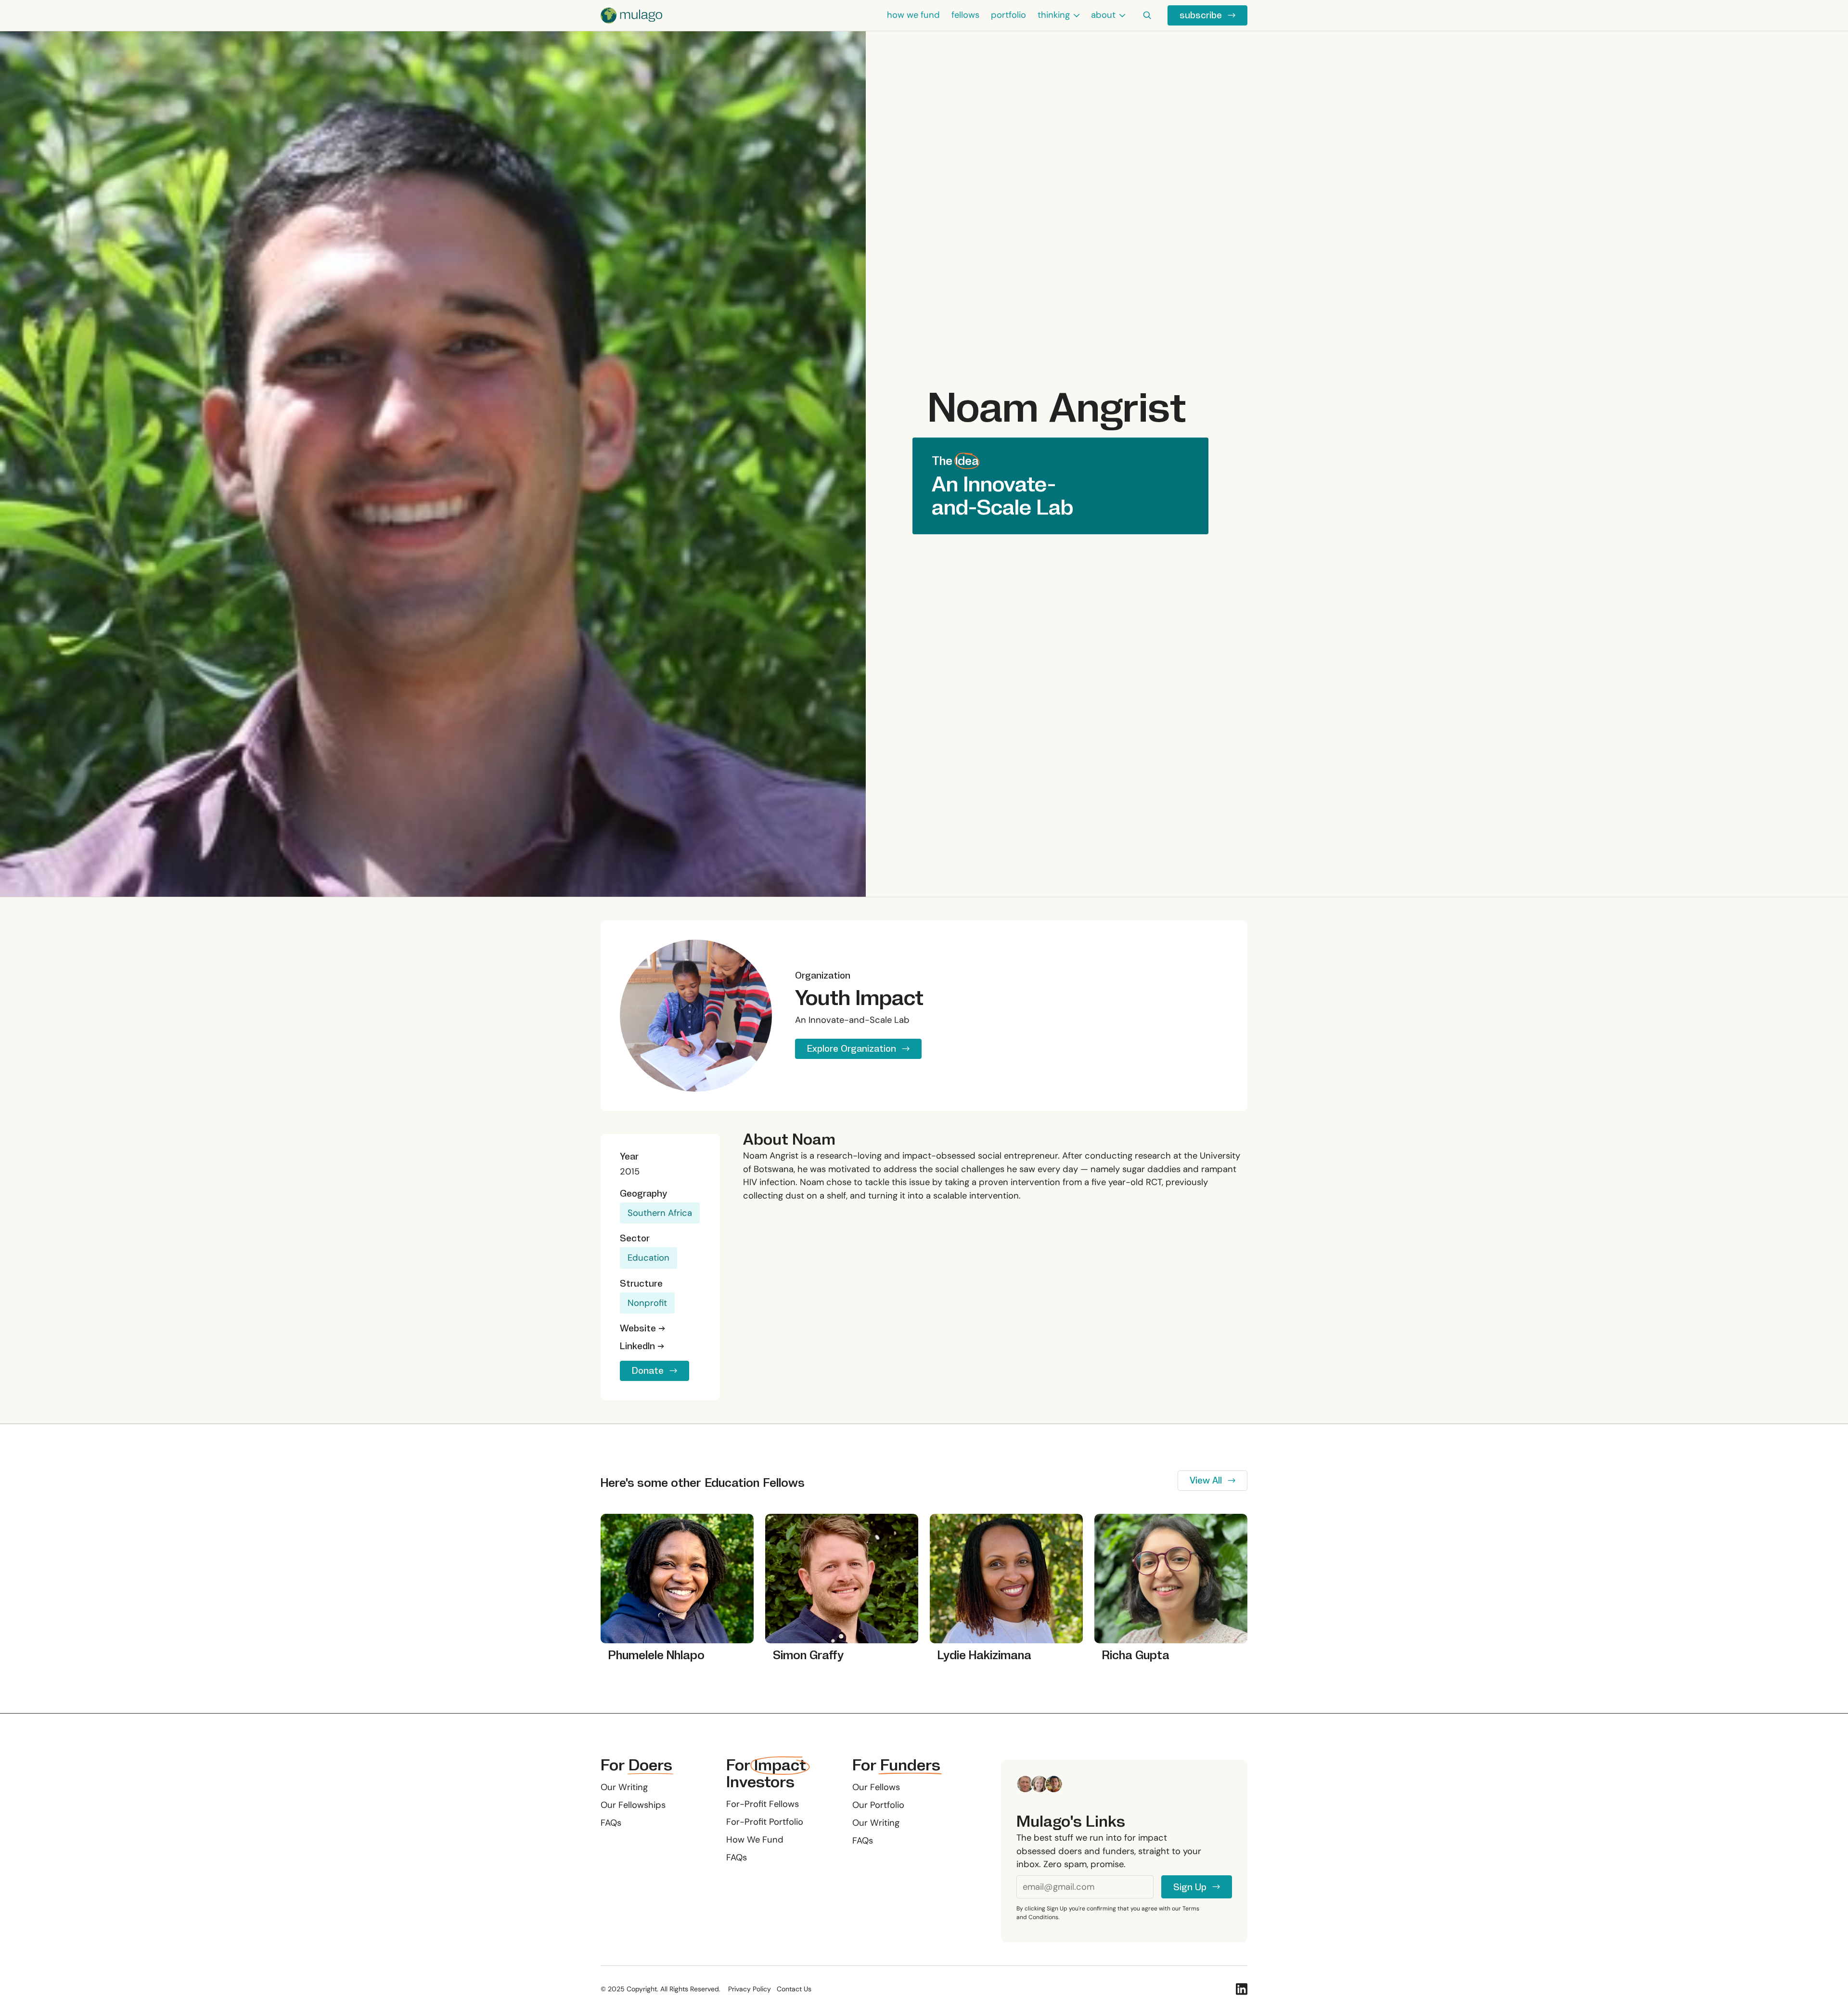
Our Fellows (876, 1787)
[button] (1059, 15)
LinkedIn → (642, 1346)
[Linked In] (1242, 1989)
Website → (642, 1328)
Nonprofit (647, 1303)
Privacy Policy (750, 1989)
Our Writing (624, 1787)
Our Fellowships (633, 1805)
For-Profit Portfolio (765, 1822)
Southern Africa (660, 1213)
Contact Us (794, 1989)
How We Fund (755, 1840)
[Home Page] (631, 15)
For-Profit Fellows (763, 1804)
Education (648, 1258)
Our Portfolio (878, 1805)
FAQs (611, 1823)
